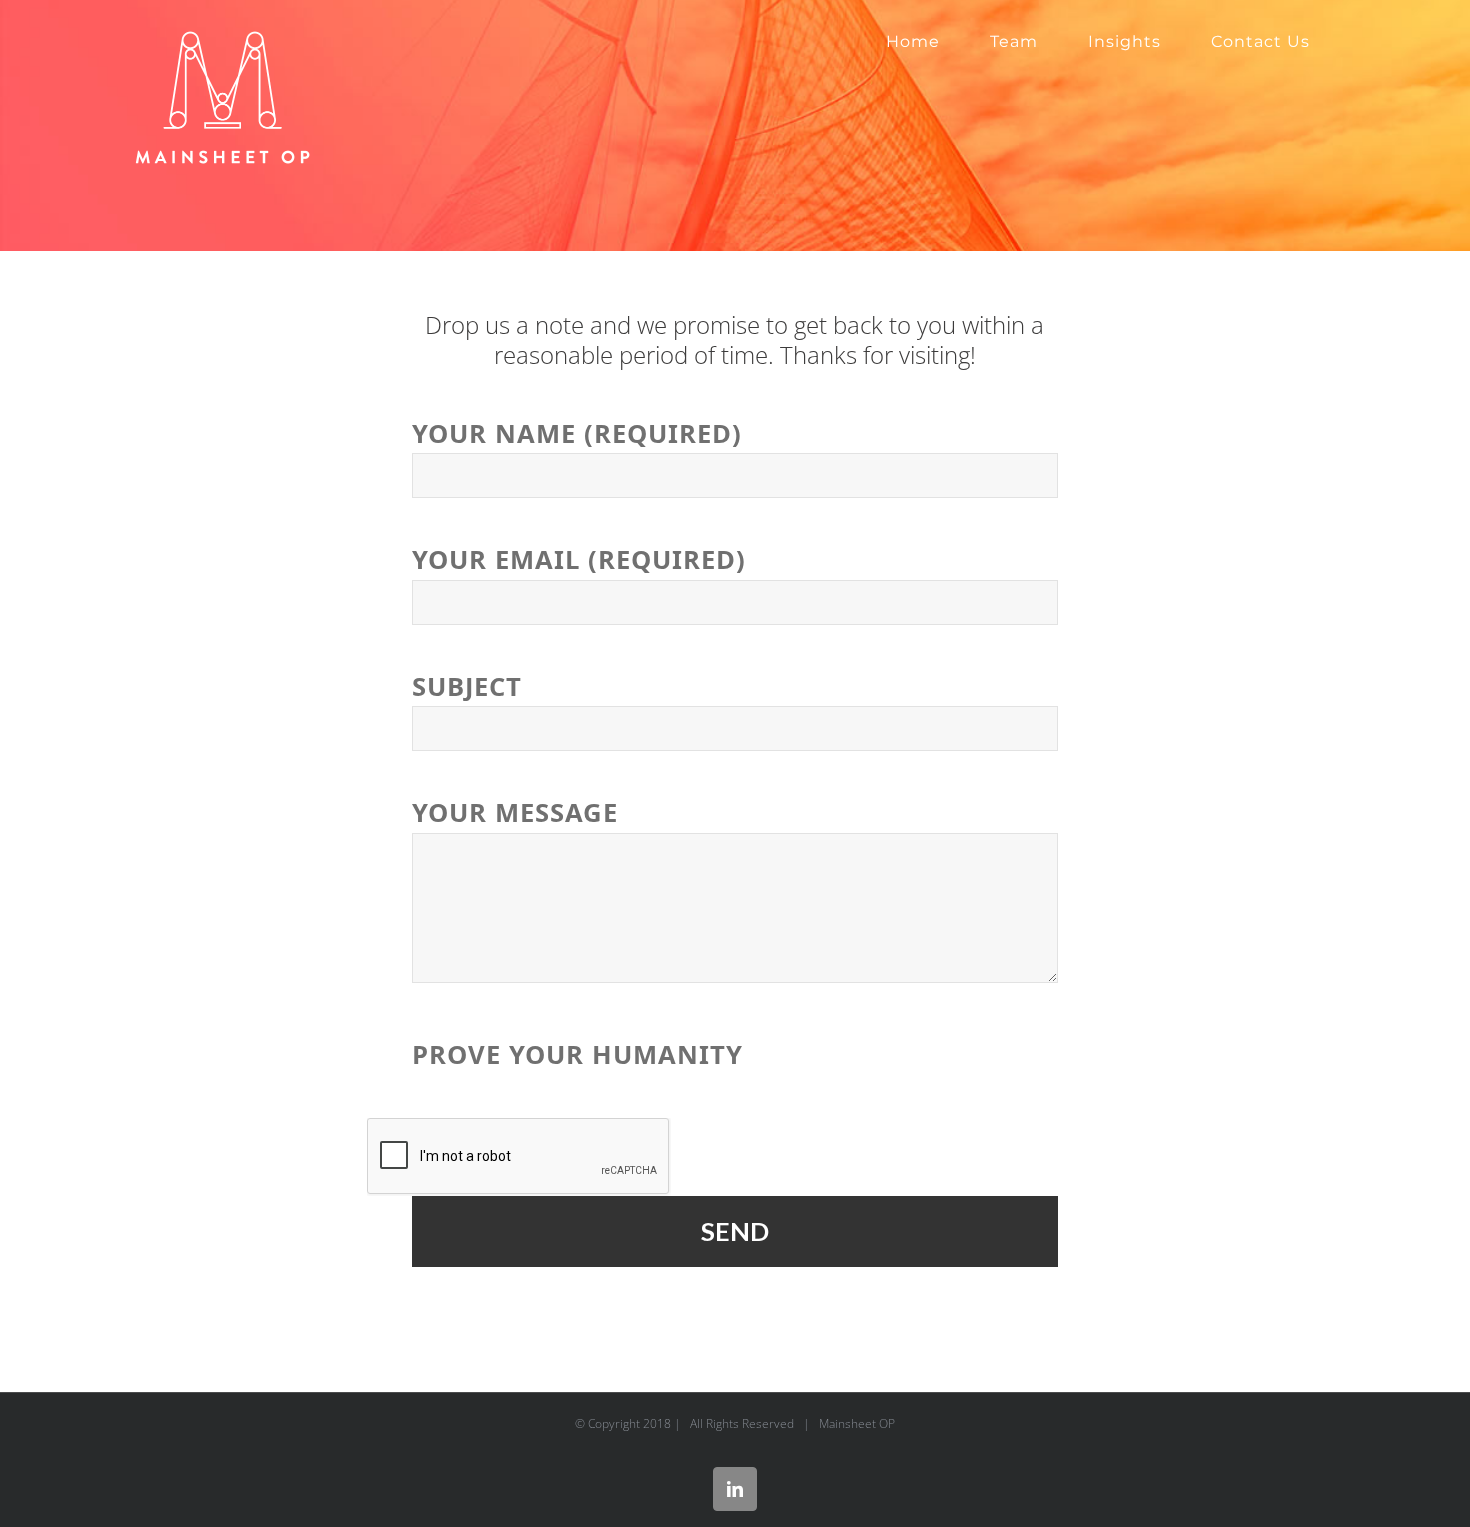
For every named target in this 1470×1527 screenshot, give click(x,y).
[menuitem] (913, 42)
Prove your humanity (577, 1054)
